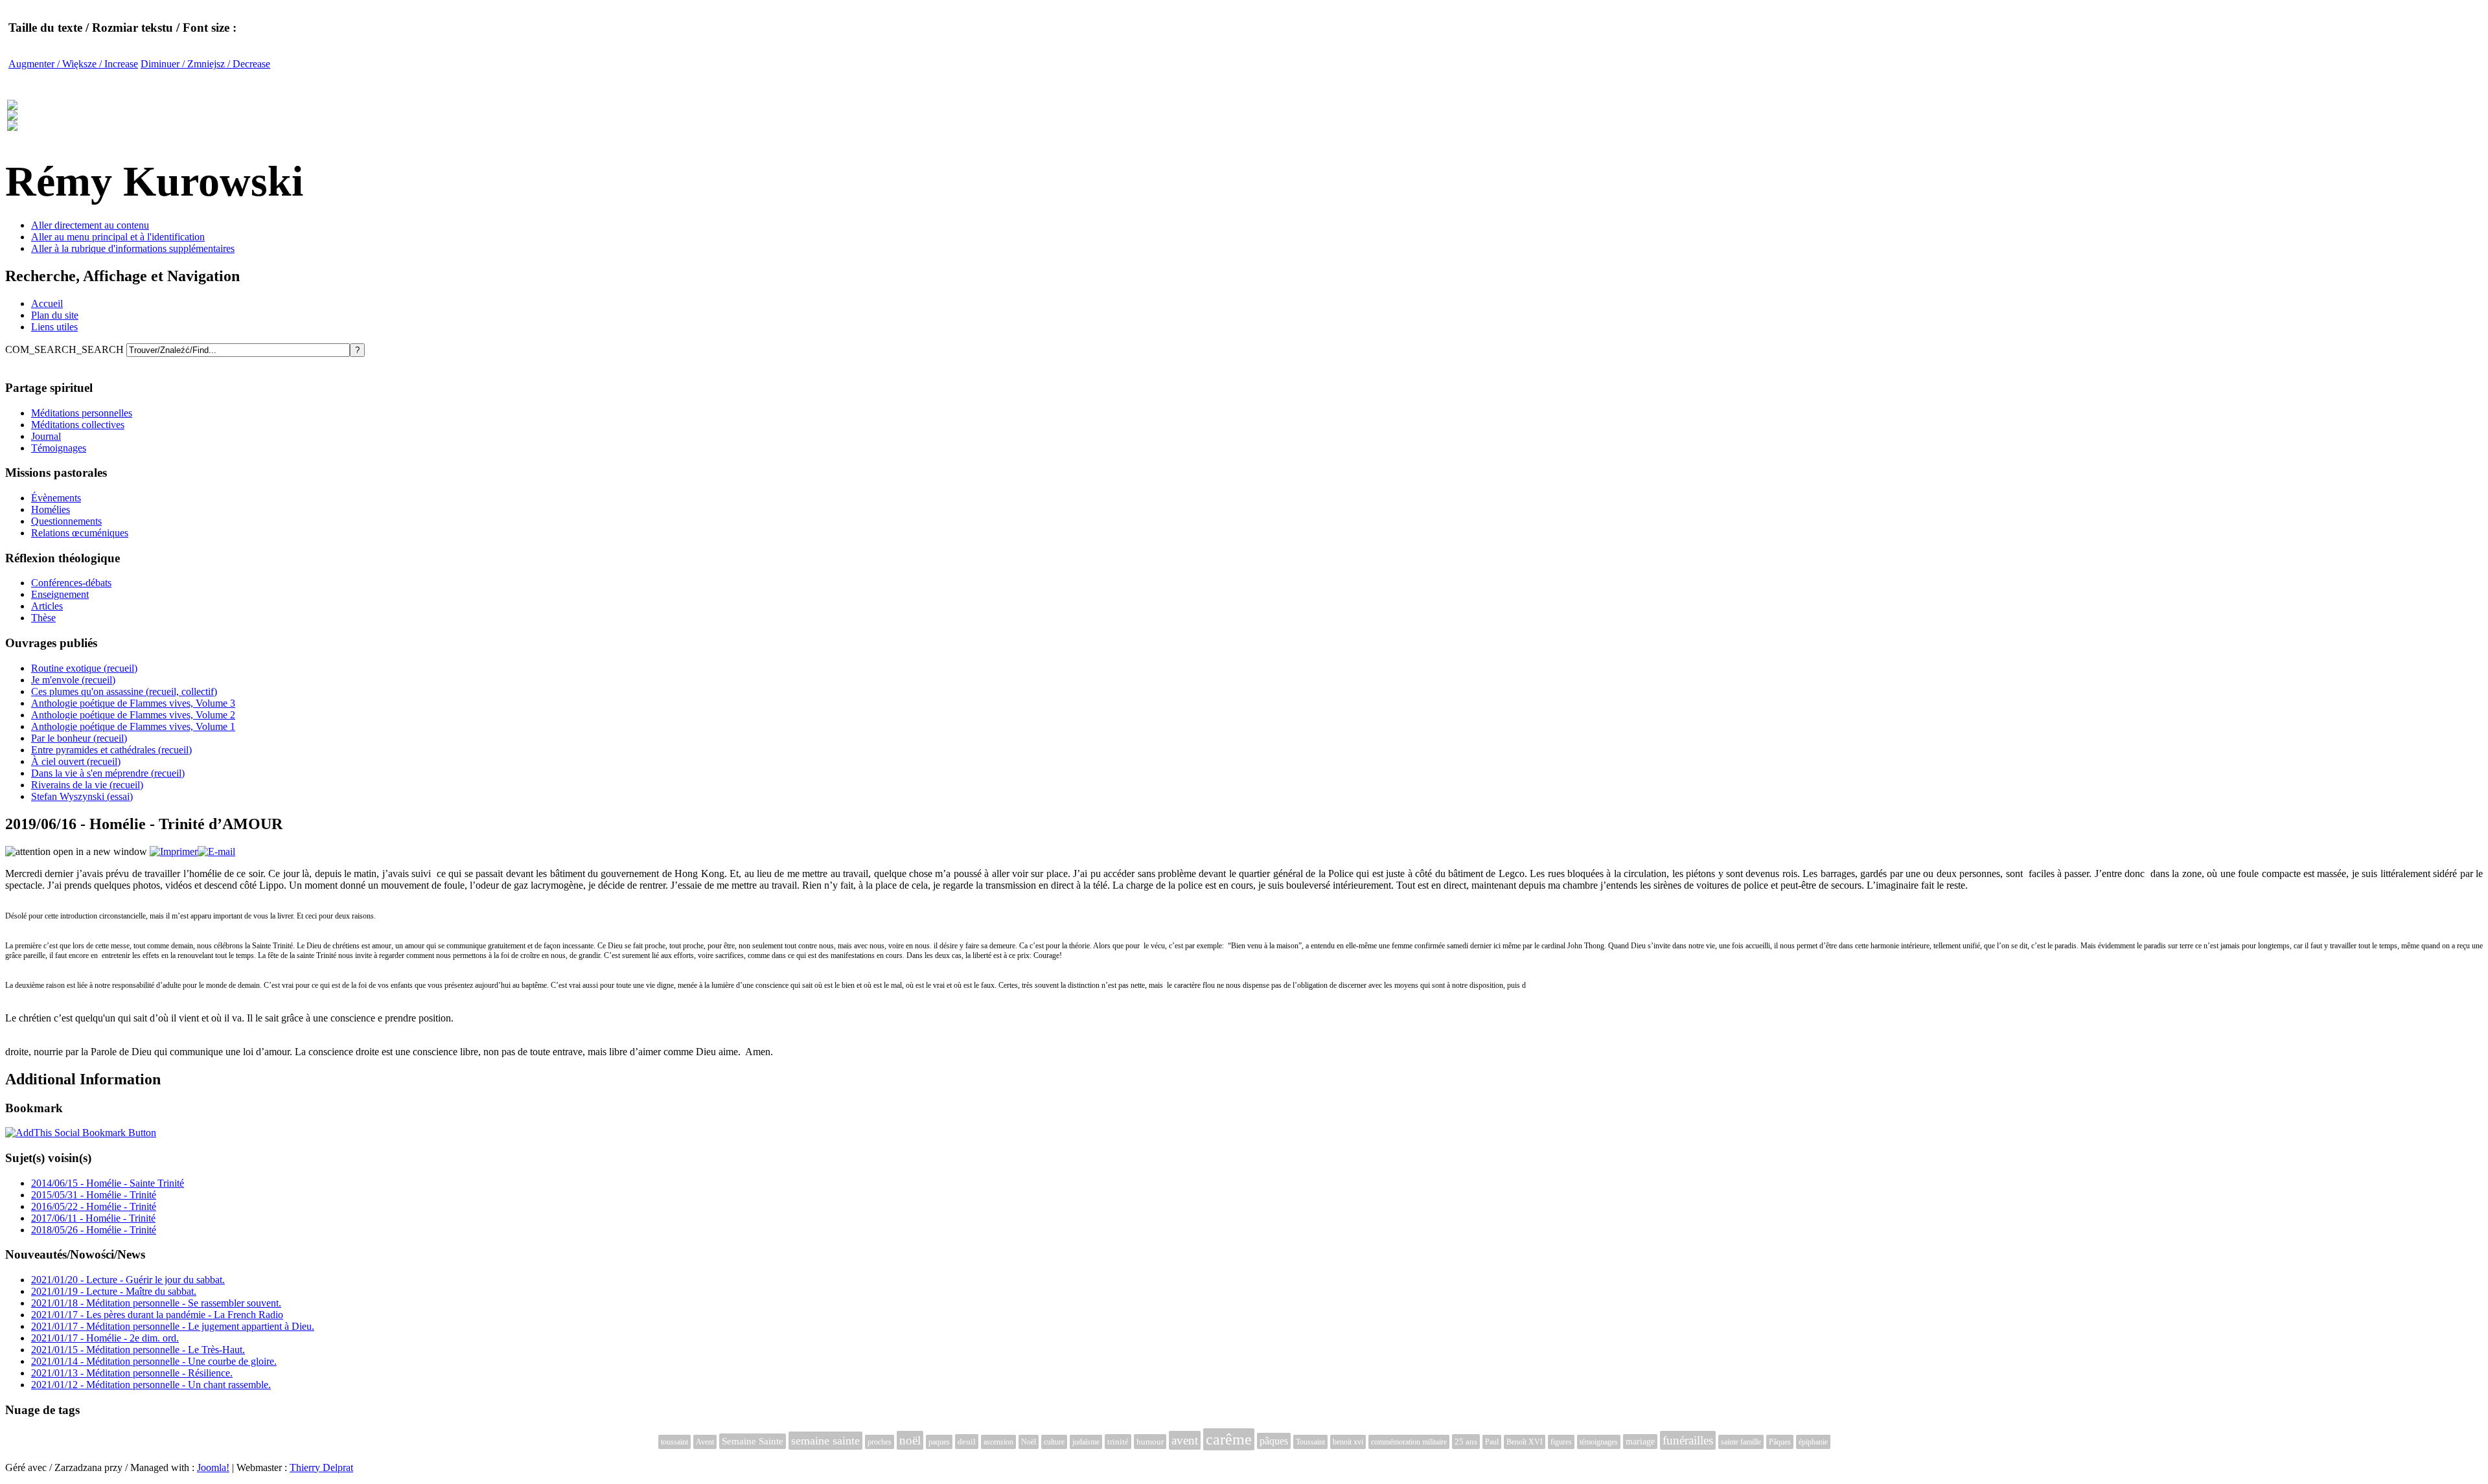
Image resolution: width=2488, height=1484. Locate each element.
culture (1054, 1442)
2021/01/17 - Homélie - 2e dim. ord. (105, 1338)
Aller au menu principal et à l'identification (118, 237)
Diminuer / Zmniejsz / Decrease (205, 64)
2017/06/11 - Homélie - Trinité (93, 1218)
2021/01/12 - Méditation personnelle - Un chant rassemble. (151, 1385)
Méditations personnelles (82, 413)
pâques (1274, 1441)
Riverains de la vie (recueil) (87, 785)
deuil (967, 1442)
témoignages (1599, 1442)
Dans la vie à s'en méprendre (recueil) (108, 773)
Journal (46, 436)
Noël (1029, 1442)
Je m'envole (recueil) (73, 680)
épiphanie (1813, 1442)
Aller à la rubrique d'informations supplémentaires (133, 248)
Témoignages (59, 448)
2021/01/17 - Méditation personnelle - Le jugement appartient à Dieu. (173, 1326)
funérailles (1688, 1440)
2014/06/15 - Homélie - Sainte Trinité (108, 1183)
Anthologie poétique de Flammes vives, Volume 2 (133, 715)
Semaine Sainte (753, 1441)
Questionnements (66, 521)
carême (1229, 1439)
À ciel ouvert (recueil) (76, 761)
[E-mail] (216, 851)
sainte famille (1741, 1442)
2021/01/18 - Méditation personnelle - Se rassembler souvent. (156, 1303)
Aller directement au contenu (90, 225)
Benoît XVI (1525, 1442)
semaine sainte (825, 1441)
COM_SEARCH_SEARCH (66, 349)
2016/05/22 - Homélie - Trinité (94, 1206)
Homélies (51, 509)
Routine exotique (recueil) (84, 668)
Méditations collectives (78, 425)
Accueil (47, 303)
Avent (705, 1442)
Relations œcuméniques (80, 533)
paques (939, 1442)
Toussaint (1310, 1442)
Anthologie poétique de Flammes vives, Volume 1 (133, 726)
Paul (1492, 1442)
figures (1561, 1442)
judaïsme (1086, 1442)
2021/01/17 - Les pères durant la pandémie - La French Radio (157, 1315)
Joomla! (213, 1467)
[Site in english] (12, 124)
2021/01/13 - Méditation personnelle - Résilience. (132, 1373)
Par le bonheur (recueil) (79, 738)
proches (880, 1442)
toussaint (674, 1442)
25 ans (1466, 1442)
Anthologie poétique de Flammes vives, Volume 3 (133, 703)
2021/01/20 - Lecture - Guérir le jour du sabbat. (128, 1280)
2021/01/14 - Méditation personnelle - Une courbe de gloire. (154, 1361)
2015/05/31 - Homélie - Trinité (94, 1195)
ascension (998, 1442)
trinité (1118, 1442)
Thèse (43, 618)
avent (1185, 1440)
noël (910, 1440)
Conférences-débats (71, 583)
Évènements (56, 498)
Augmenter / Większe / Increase (73, 64)
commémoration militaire (1409, 1442)
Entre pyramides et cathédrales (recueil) (111, 750)
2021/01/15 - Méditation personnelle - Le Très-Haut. (138, 1350)
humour (1150, 1442)
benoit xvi (1348, 1442)
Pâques (1780, 1442)
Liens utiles (54, 327)
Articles (47, 606)
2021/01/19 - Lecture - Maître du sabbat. (114, 1291)
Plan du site (55, 315)
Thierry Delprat (321, 1467)
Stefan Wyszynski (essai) (82, 796)
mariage (1640, 1442)
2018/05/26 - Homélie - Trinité (94, 1230)
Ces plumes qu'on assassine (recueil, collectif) (124, 691)
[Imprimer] (174, 851)
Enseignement (60, 594)
